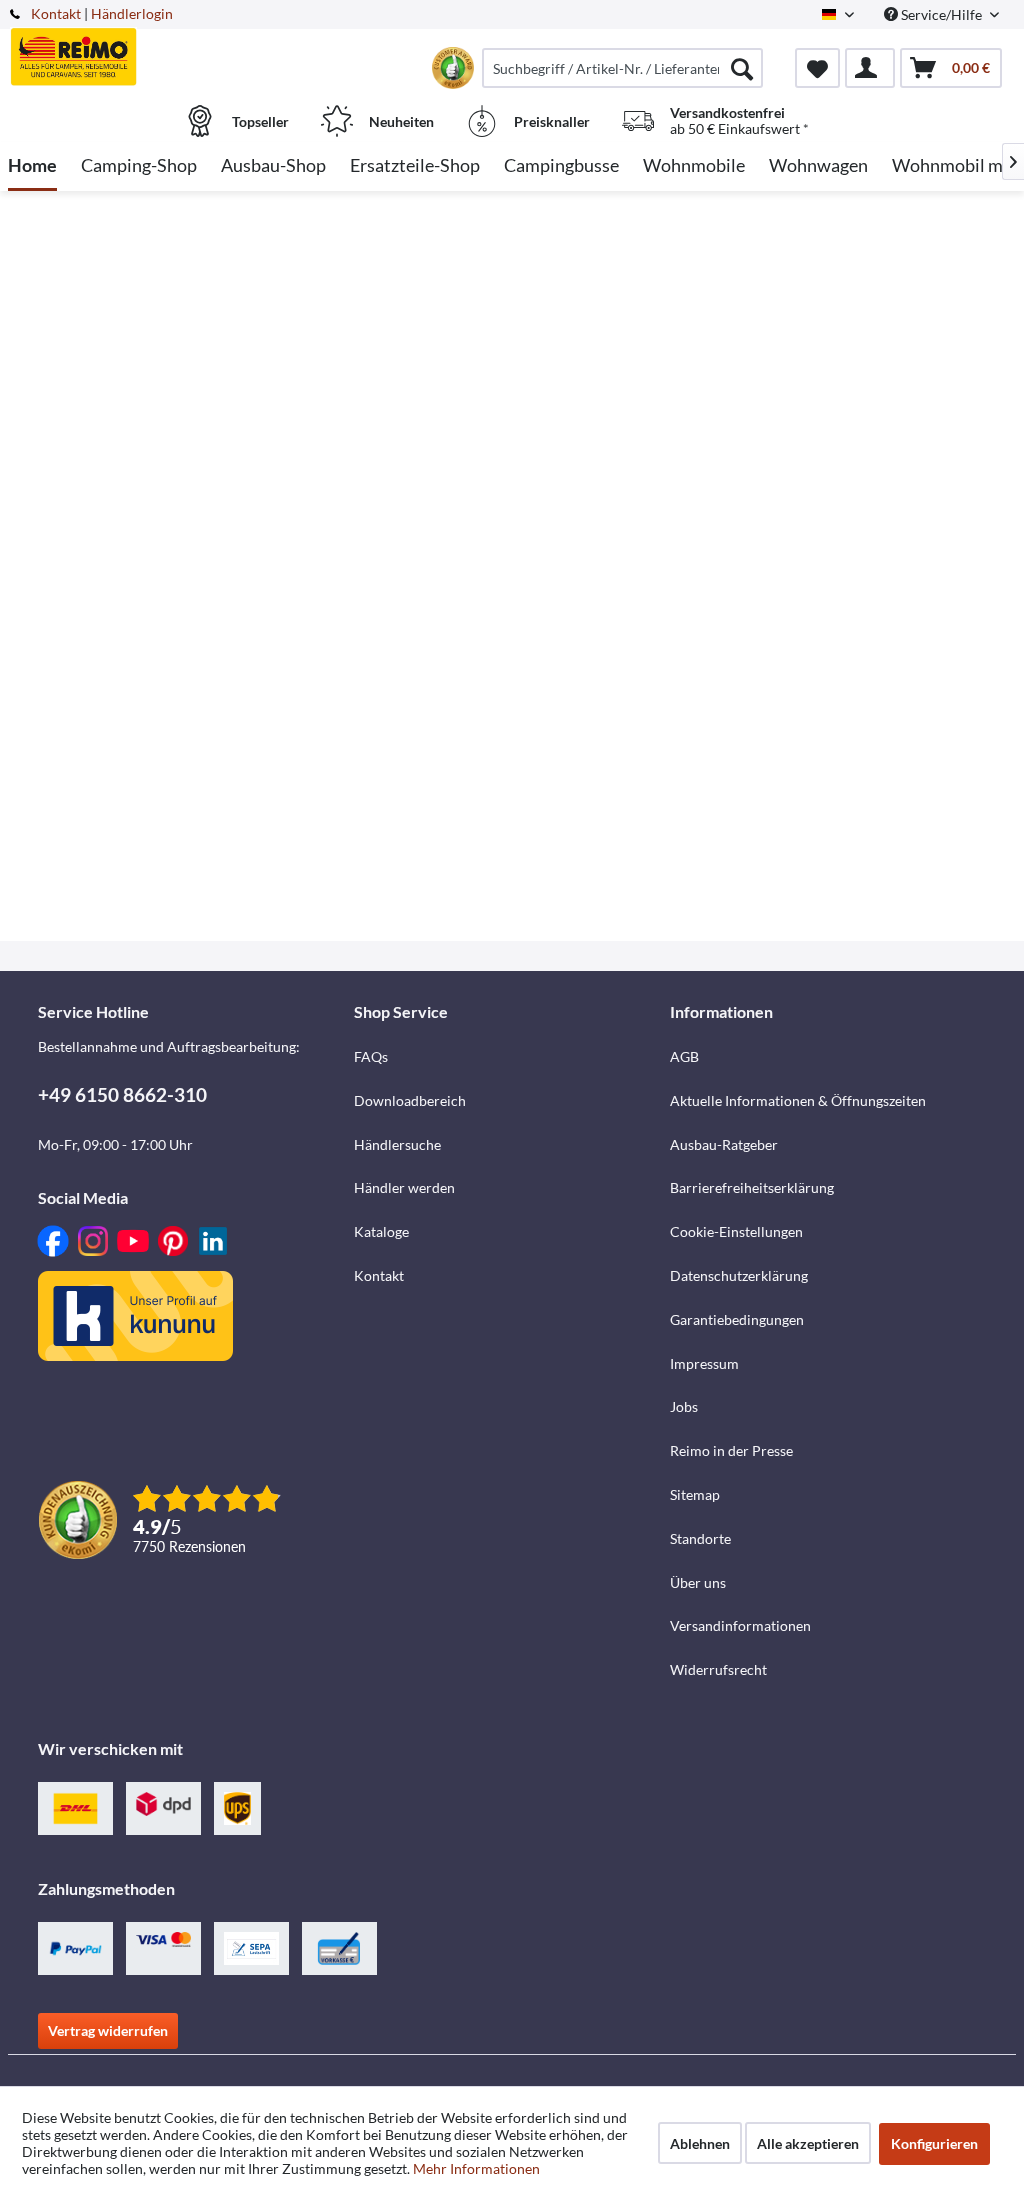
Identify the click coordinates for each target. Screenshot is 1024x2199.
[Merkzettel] (817, 68)
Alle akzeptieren (808, 2143)
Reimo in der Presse (731, 1450)
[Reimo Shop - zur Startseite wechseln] (133, 57)
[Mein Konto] (870, 68)
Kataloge (381, 1231)
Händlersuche (397, 1144)
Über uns (698, 1582)
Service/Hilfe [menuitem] (941, 14)
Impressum (704, 1363)
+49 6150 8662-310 (122, 1094)
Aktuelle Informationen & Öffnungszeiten (798, 1100)
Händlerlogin (132, 13)
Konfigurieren (934, 2143)
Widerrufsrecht (718, 1669)
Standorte (700, 1538)
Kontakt (56, 13)
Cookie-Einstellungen (736, 1231)
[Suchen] (742, 68)
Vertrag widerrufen (108, 2030)
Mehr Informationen (476, 2168)
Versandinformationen (740, 1625)
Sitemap (695, 1494)
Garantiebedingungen (737, 1319)
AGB (684, 1056)
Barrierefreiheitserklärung (752, 1187)
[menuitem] (622, 68)
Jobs (684, 1406)
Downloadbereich (410, 1100)
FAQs (371, 1056)
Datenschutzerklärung (739, 1275)
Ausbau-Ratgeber (724, 1144)
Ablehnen (700, 2143)
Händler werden (404, 1187)
